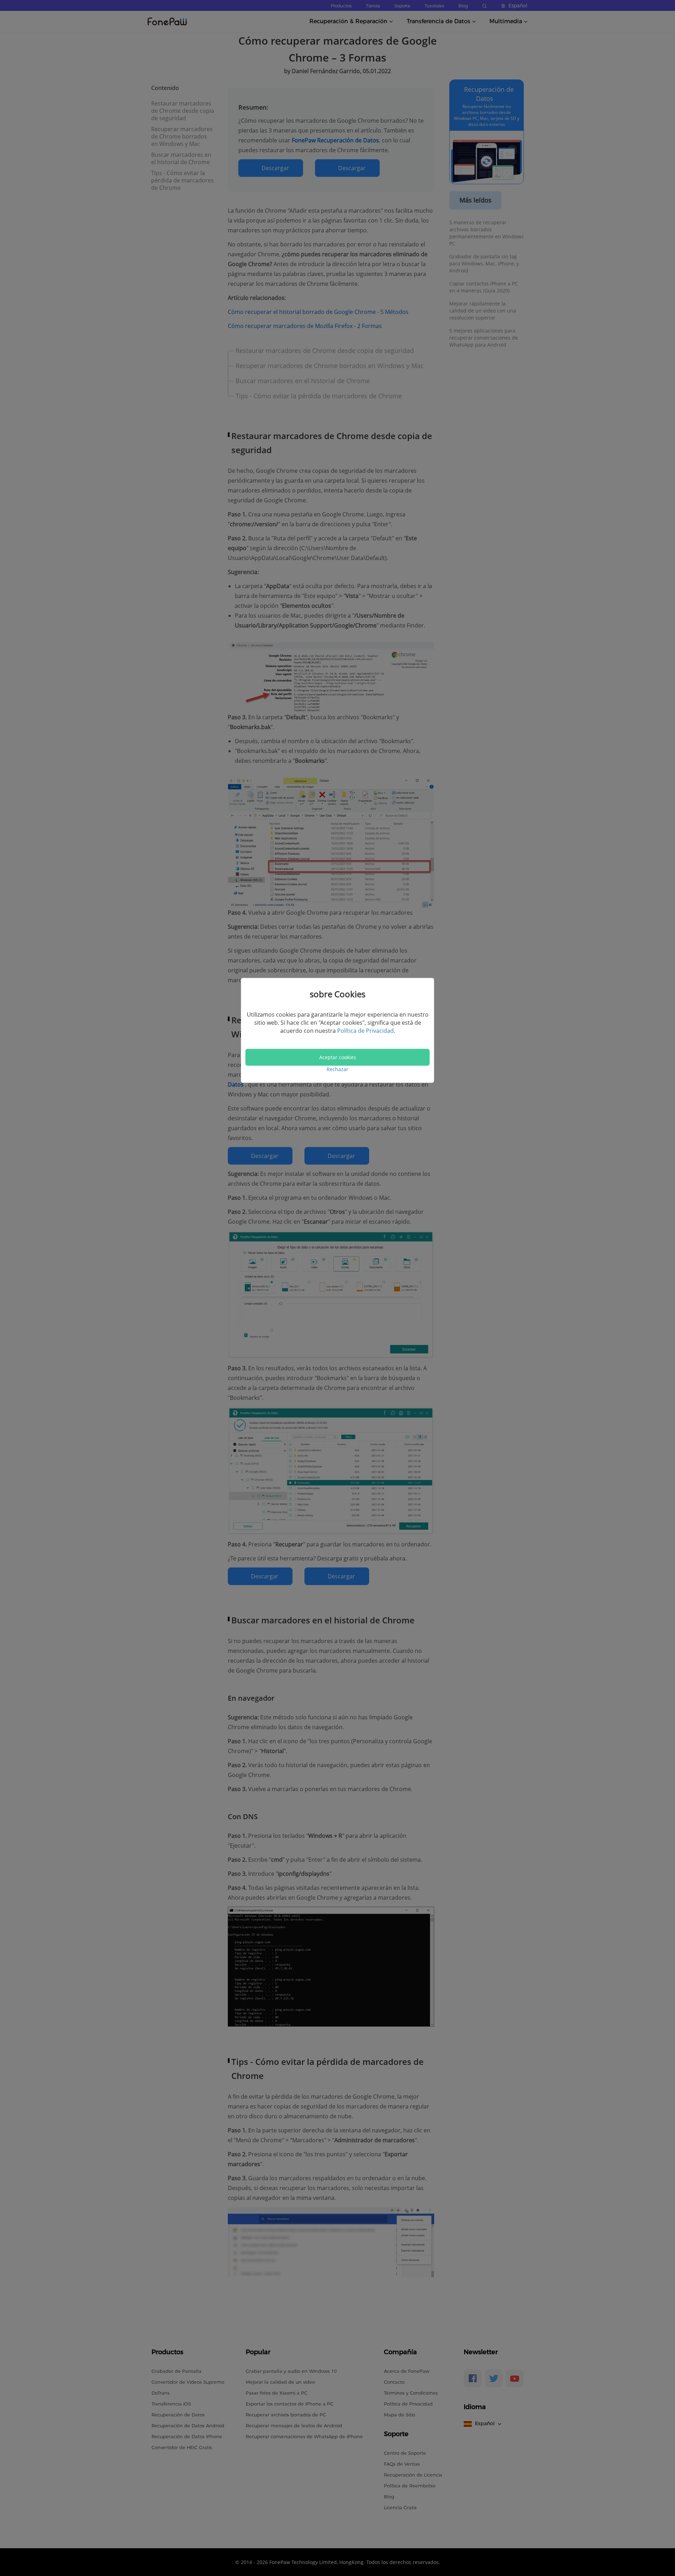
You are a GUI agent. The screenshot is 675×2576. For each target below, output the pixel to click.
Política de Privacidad (365, 1031)
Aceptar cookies (338, 1057)
